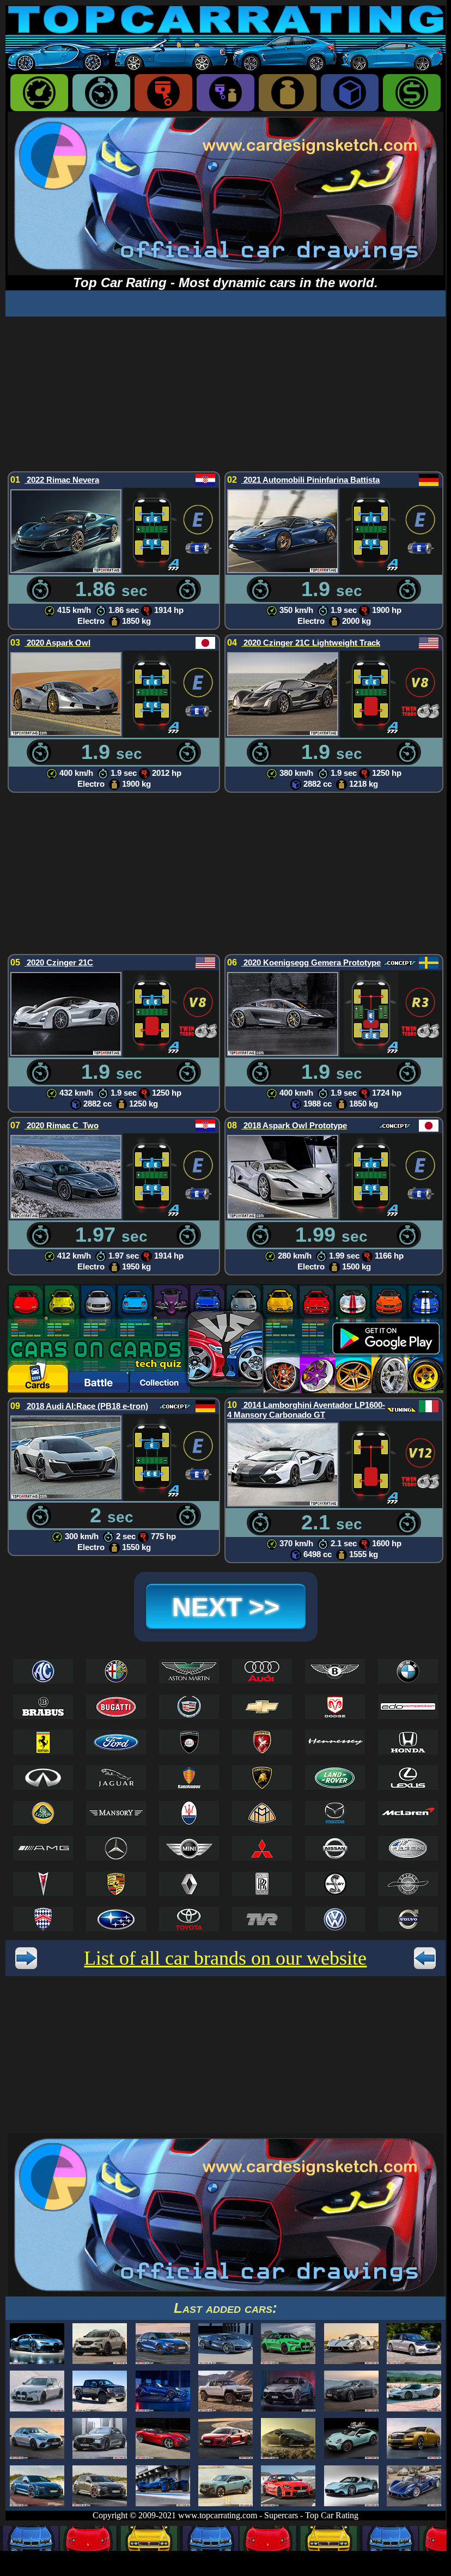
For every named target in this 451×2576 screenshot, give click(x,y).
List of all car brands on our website (225, 1958)
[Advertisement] (225, 393)
